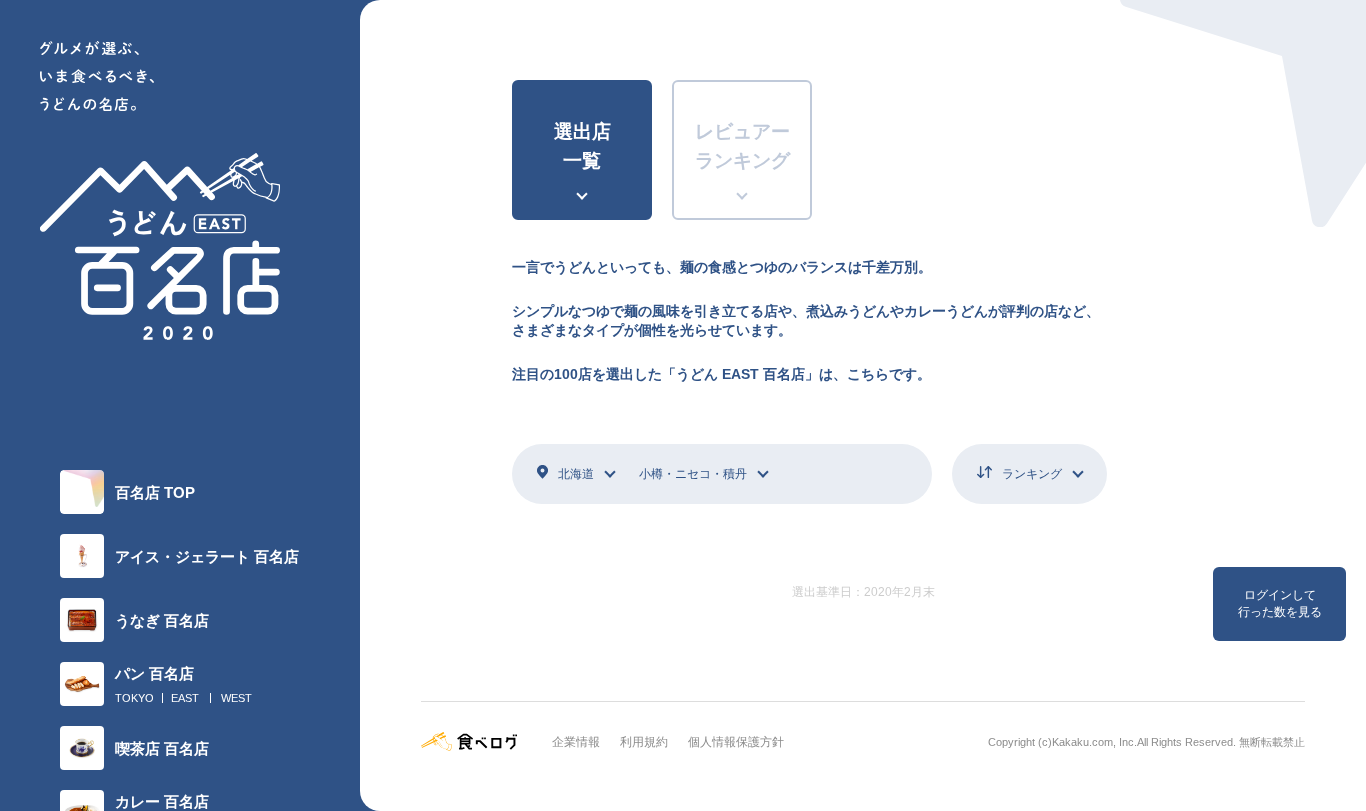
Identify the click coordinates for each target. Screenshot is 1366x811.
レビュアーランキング (742, 146)
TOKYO (134, 698)
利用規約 (644, 742)
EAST (185, 698)
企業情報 (576, 742)
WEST (236, 698)
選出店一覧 (582, 146)
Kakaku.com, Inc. (1094, 742)
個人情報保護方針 (736, 742)
